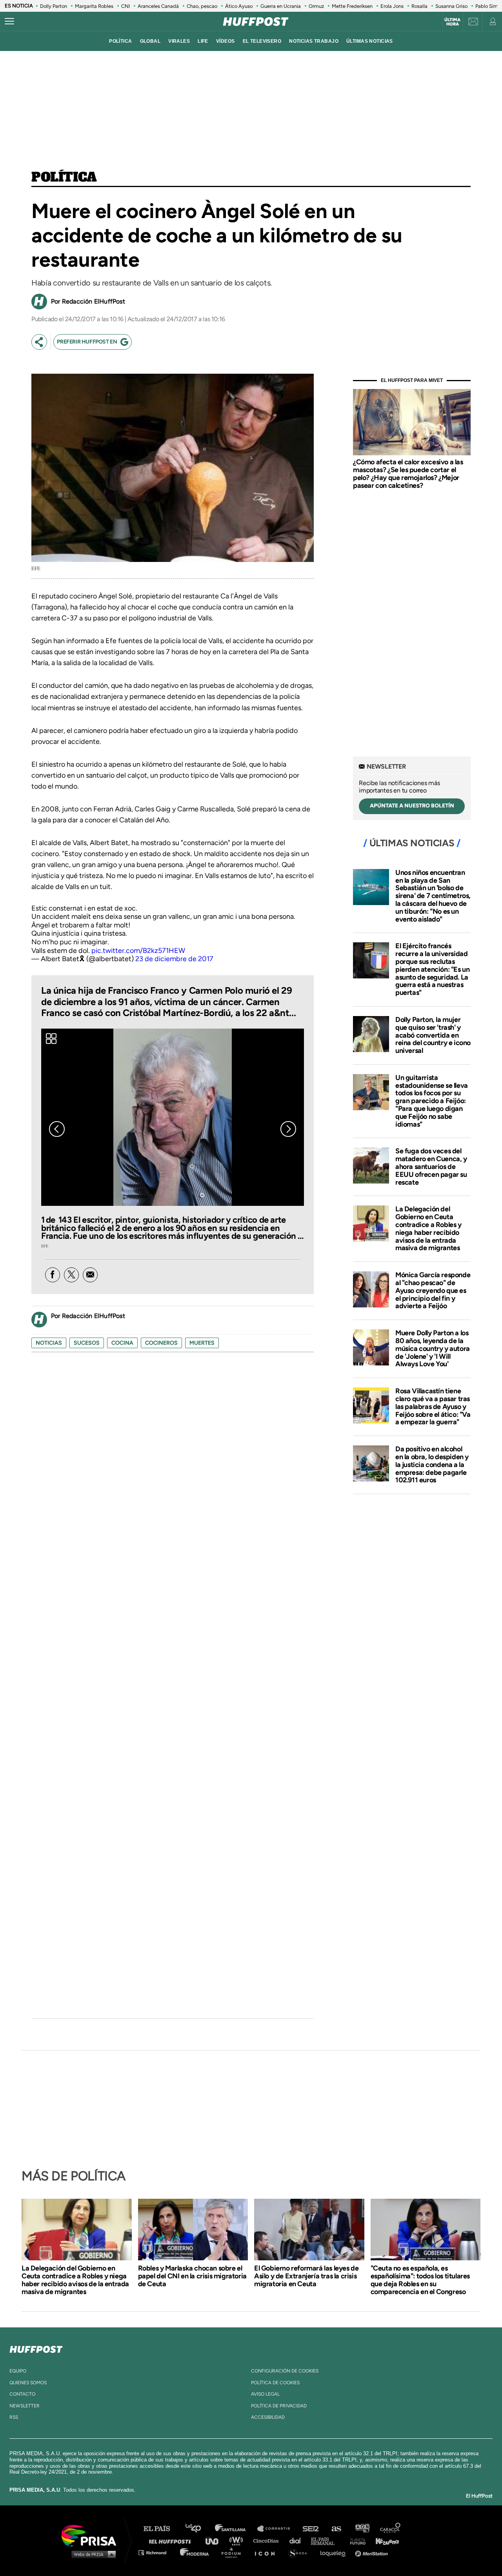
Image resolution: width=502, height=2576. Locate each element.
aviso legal (265, 2394)
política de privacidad (279, 2406)
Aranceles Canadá (158, 6)
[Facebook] (53, 1275)
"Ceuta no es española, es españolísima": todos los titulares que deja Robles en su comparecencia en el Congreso (420, 2280)
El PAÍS (161, 2529)
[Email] (90, 1275)
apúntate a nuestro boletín (412, 806)
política (120, 41)
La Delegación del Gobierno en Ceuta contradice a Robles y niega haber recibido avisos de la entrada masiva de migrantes (428, 1228)
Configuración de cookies (285, 2371)
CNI (125, 6)
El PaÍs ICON (267, 2552)
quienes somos (28, 2383)
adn (362, 2529)
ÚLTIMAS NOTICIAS (370, 41)
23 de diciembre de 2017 (174, 959)
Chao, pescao (202, 6)
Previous (57, 1129)
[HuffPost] (36, 2348)
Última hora (452, 22)
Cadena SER (311, 2529)
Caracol (391, 2529)
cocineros (161, 1343)
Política (64, 178)
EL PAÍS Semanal (326, 2541)
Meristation (373, 2552)
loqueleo (335, 2552)
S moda (300, 2552)
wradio (238, 2541)
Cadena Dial (298, 2541)
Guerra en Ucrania (281, 6)
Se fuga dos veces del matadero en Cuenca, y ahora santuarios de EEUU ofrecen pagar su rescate (431, 1166)
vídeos (226, 41)
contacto (22, 2394)
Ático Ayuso (239, 6)
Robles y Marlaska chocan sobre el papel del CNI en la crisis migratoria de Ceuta (192, 2276)
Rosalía (419, 6)
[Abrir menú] (9, 22)
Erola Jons (392, 6)
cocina (122, 1343)
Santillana (236, 2529)
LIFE (203, 41)
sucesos (87, 1343)
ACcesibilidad (268, 2417)
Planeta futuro (355, 2541)
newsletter (25, 2406)
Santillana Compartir (277, 2529)
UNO (215, 2541)
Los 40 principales (199, 2529)
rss (14, 2417)
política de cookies (275, 2383)
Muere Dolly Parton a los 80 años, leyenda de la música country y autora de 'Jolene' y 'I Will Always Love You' (433, 1348)
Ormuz (316, 6)
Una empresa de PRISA (92, 2535)
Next (288, 1129)
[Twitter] (71, 1275)
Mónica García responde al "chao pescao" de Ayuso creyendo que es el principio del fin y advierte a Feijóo (433, 1290)
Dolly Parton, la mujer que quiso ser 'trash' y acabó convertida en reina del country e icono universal (433, 1035)
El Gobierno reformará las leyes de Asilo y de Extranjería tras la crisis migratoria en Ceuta (306, 2276)
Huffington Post (172, 2541)
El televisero (262, 41)
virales (179, 41)
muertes (202, 1343)
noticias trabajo (314, 41)
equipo (18, 2371)
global (150, 41)
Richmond (156, 2552)
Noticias (49, 1343)
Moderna (195, 2552)
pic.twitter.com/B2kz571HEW (138, 951)
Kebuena (384, 2541)
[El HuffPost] (256, 22)
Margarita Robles (94, 6)
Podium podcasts (234, 2552)
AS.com (336, 2529)
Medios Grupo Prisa (92, 2554)
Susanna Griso (451, 6)
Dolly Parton (54, 6)
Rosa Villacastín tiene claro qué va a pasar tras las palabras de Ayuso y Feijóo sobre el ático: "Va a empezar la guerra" (433, 1406)
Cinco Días (268, 2541)
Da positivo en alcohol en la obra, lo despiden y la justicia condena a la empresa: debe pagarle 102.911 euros (432, 1464)
